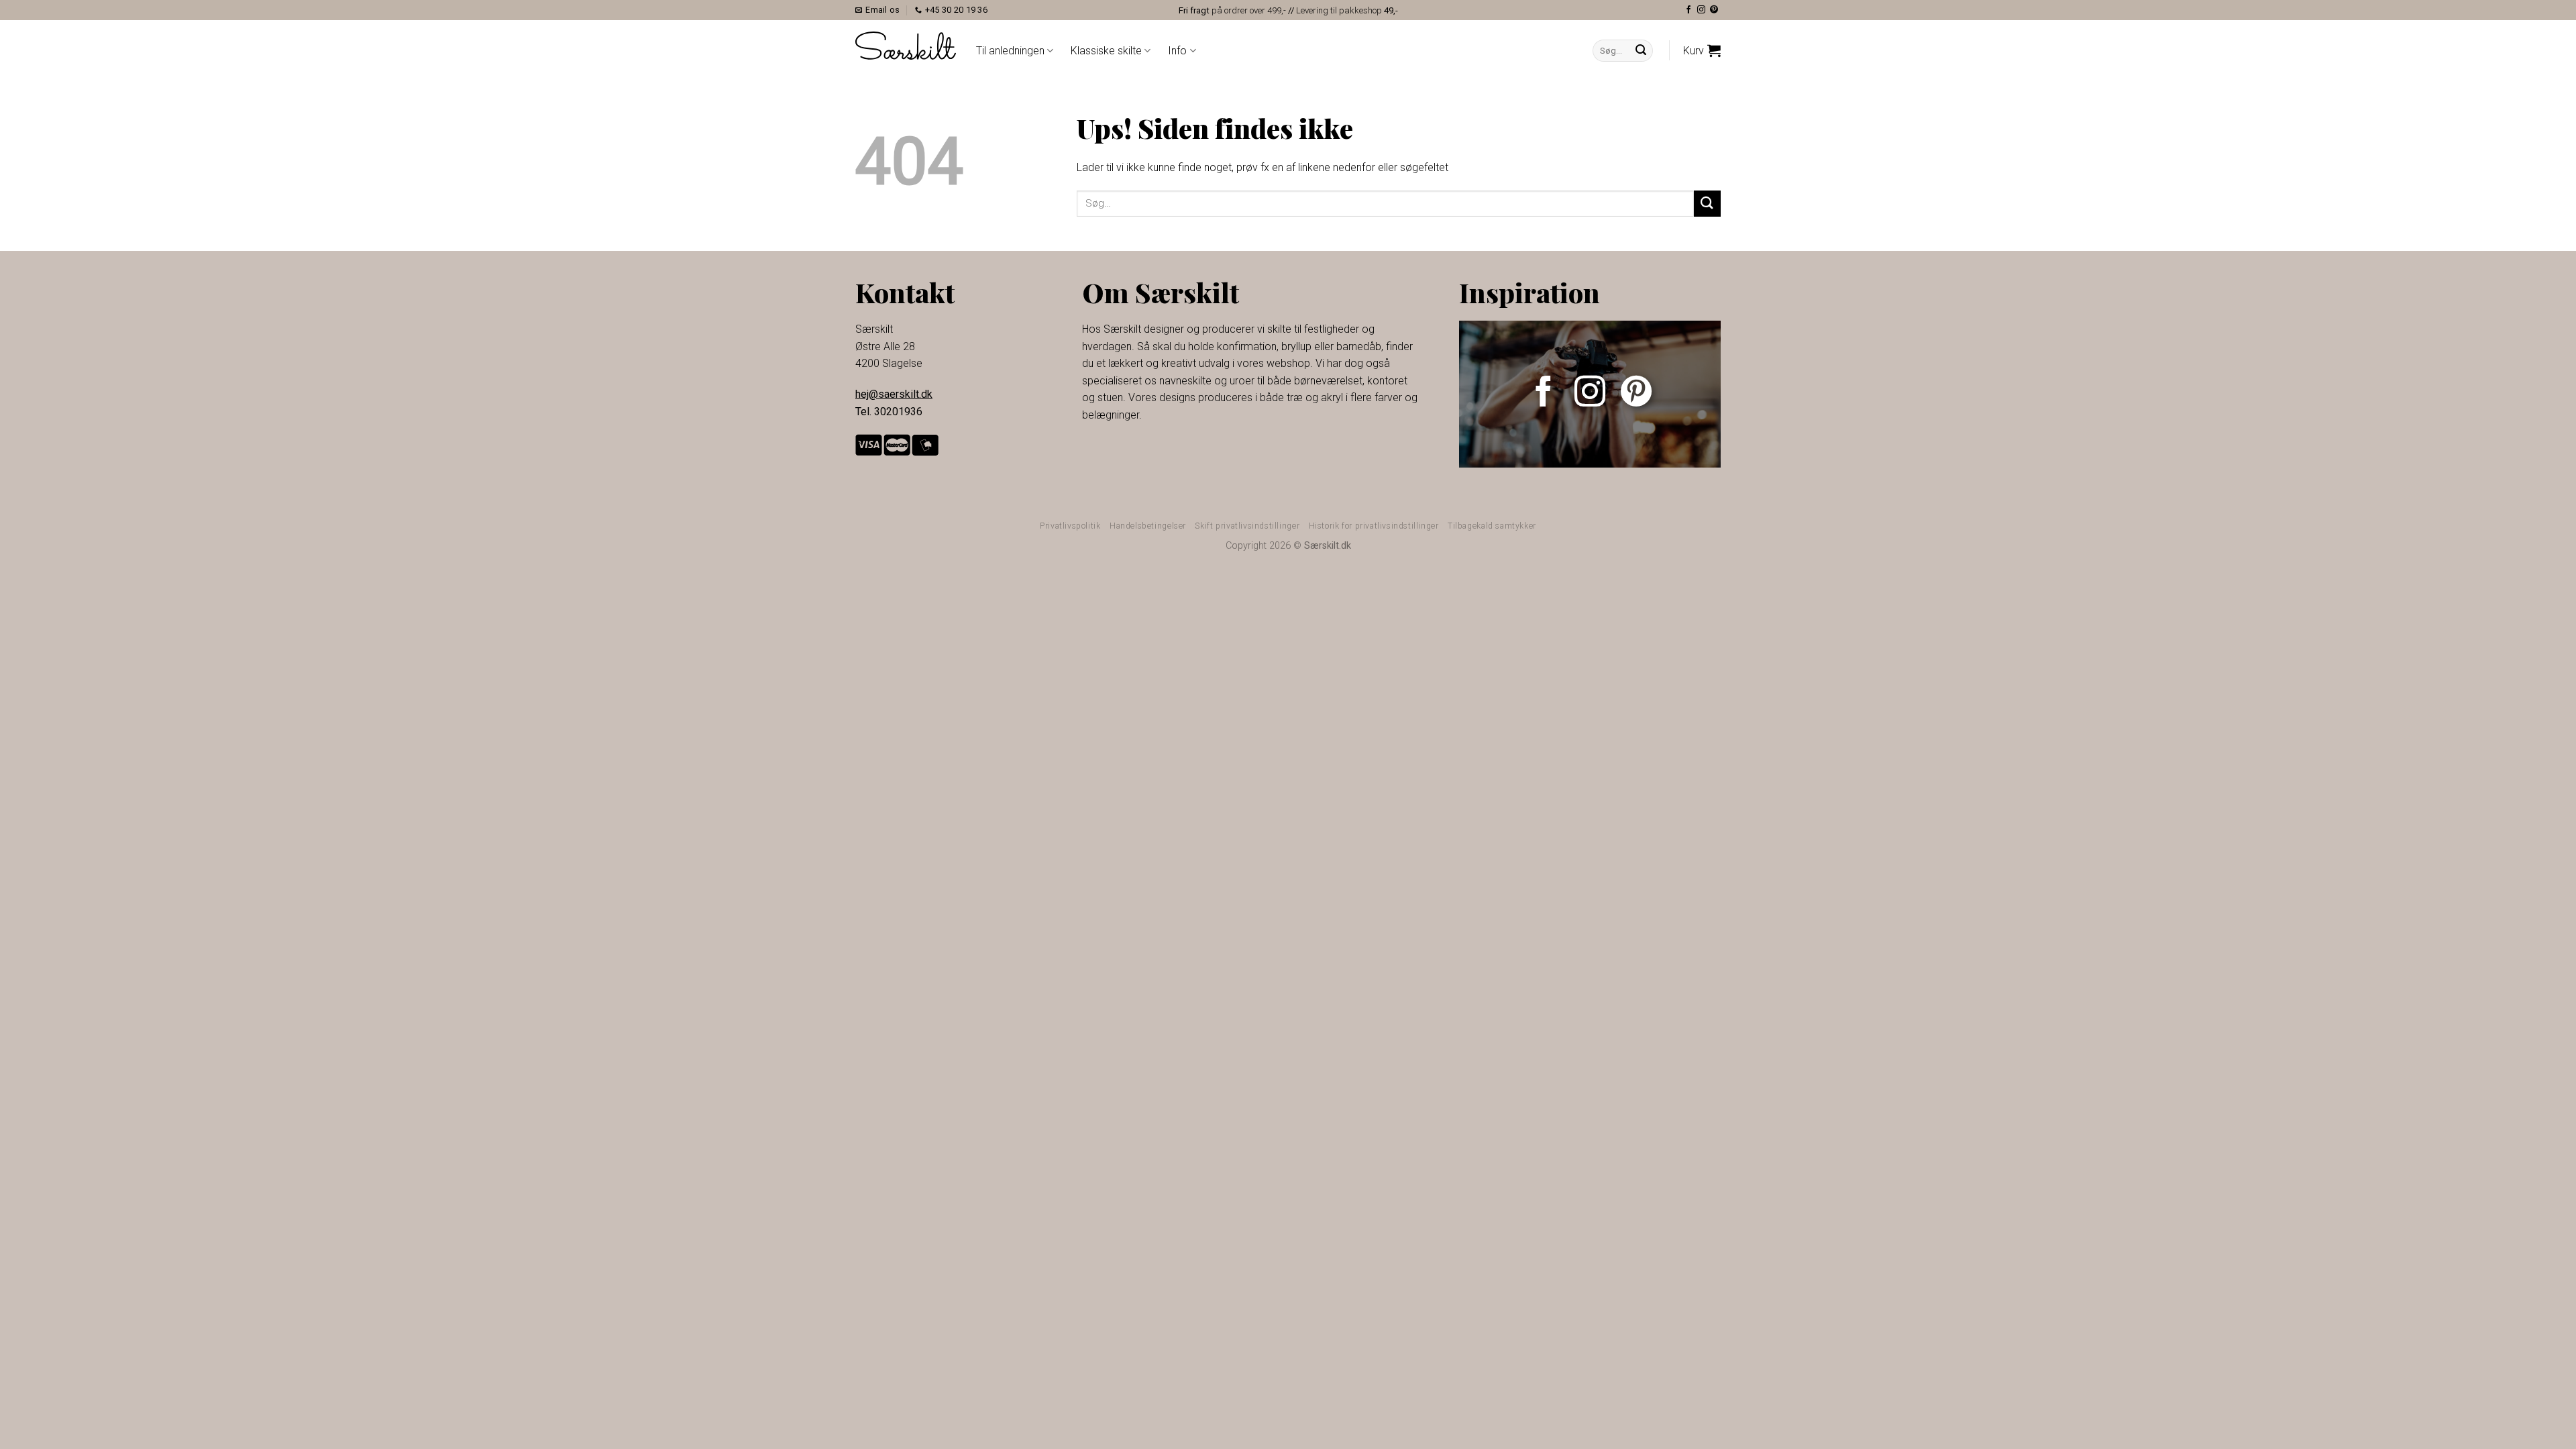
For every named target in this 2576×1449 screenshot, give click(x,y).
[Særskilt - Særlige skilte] (906, 45)
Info (1177, 51)
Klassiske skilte (1106, 51)
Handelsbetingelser (1148, 526)
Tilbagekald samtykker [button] (1492, 526)
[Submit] (1641, 51)
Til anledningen (1010, 51)
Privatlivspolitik (1070, 526)
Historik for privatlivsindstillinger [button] (1374, 526)
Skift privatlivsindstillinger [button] (1247, 526)
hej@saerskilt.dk (894, 394)
